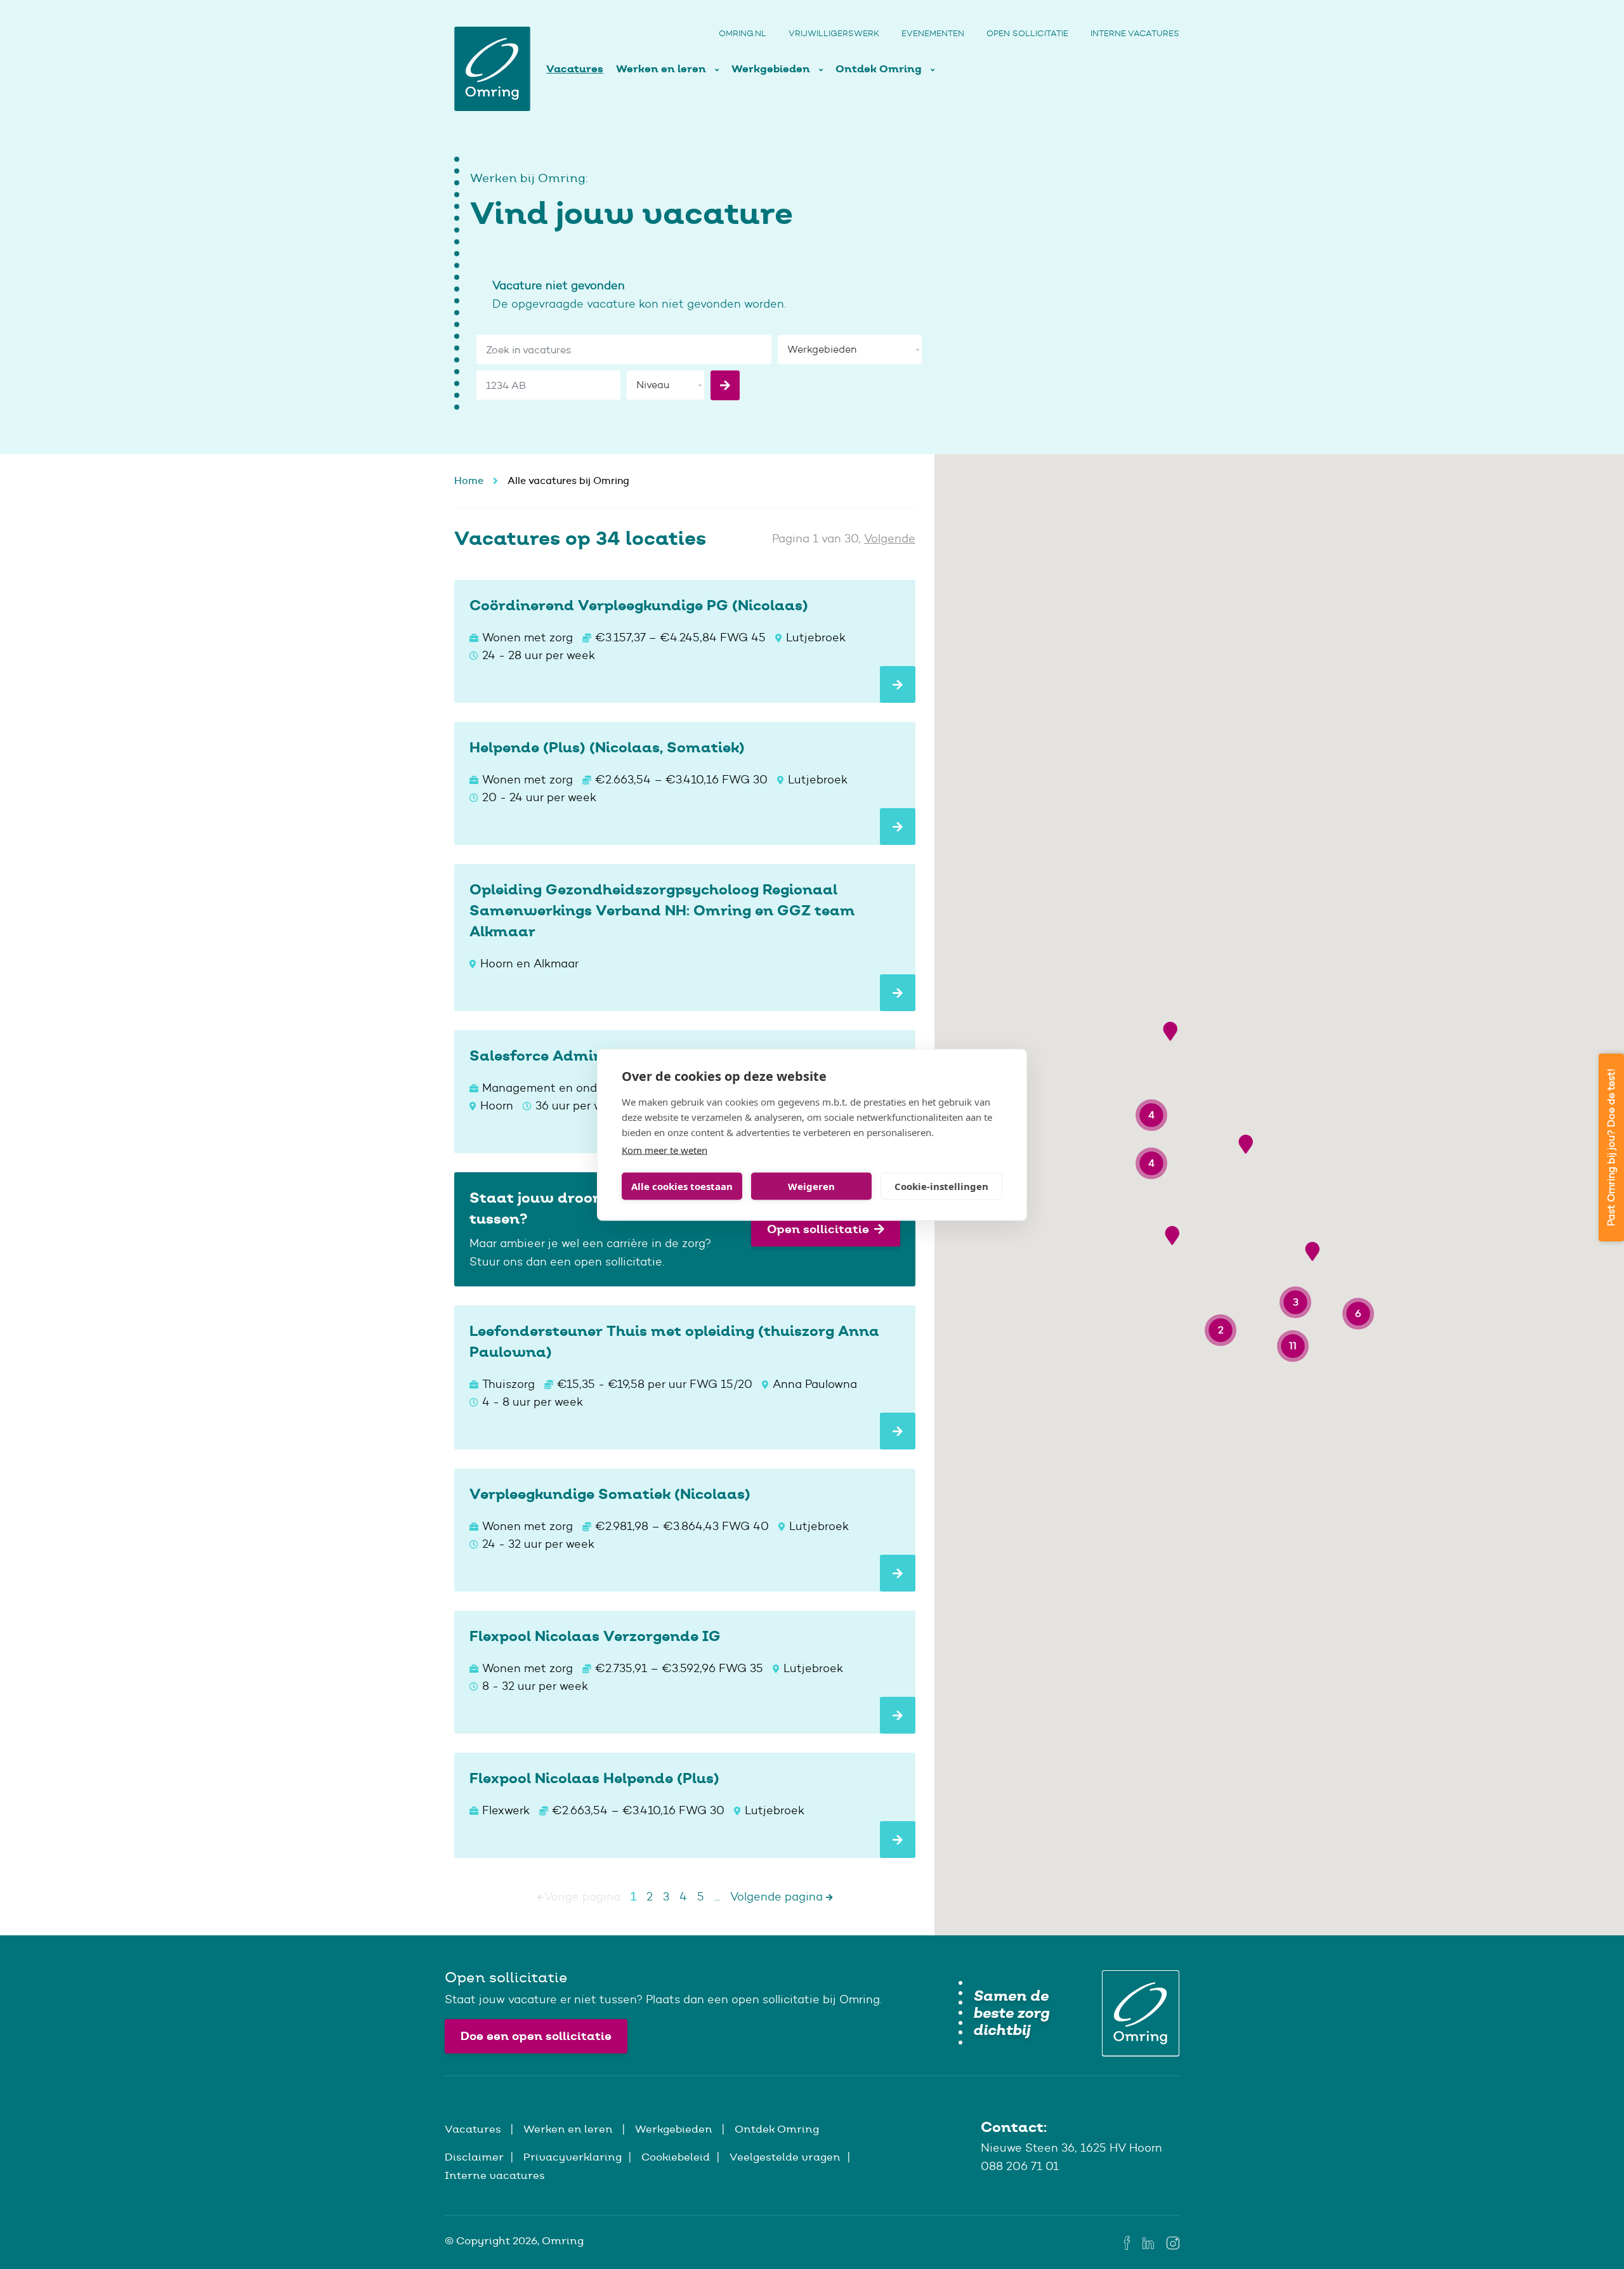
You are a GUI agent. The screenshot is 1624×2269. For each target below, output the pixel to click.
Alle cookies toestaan (682, 1186)
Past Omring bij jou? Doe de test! (1611, 1148)
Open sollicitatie (1027, 33)
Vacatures (575, 69)
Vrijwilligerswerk (834, 33)
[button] (1170, 1031)
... (717, 1897)
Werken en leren (662, 69)
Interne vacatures (1135, 33)
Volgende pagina (778, 1897)
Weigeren (811, 1186)
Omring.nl (743, 33)
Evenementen (933, 33)
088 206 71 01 (1020, 2166)
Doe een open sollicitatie (536, 2036)
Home (469, 481)
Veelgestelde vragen (785, 2157)
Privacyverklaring (573, 2157)
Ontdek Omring (880, 69)
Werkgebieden (772, 69)
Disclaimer (474, 2157)
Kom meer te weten (665, 1149)
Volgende (890, 539)
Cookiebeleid (676, 2157)
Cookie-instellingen (941, 1186)
